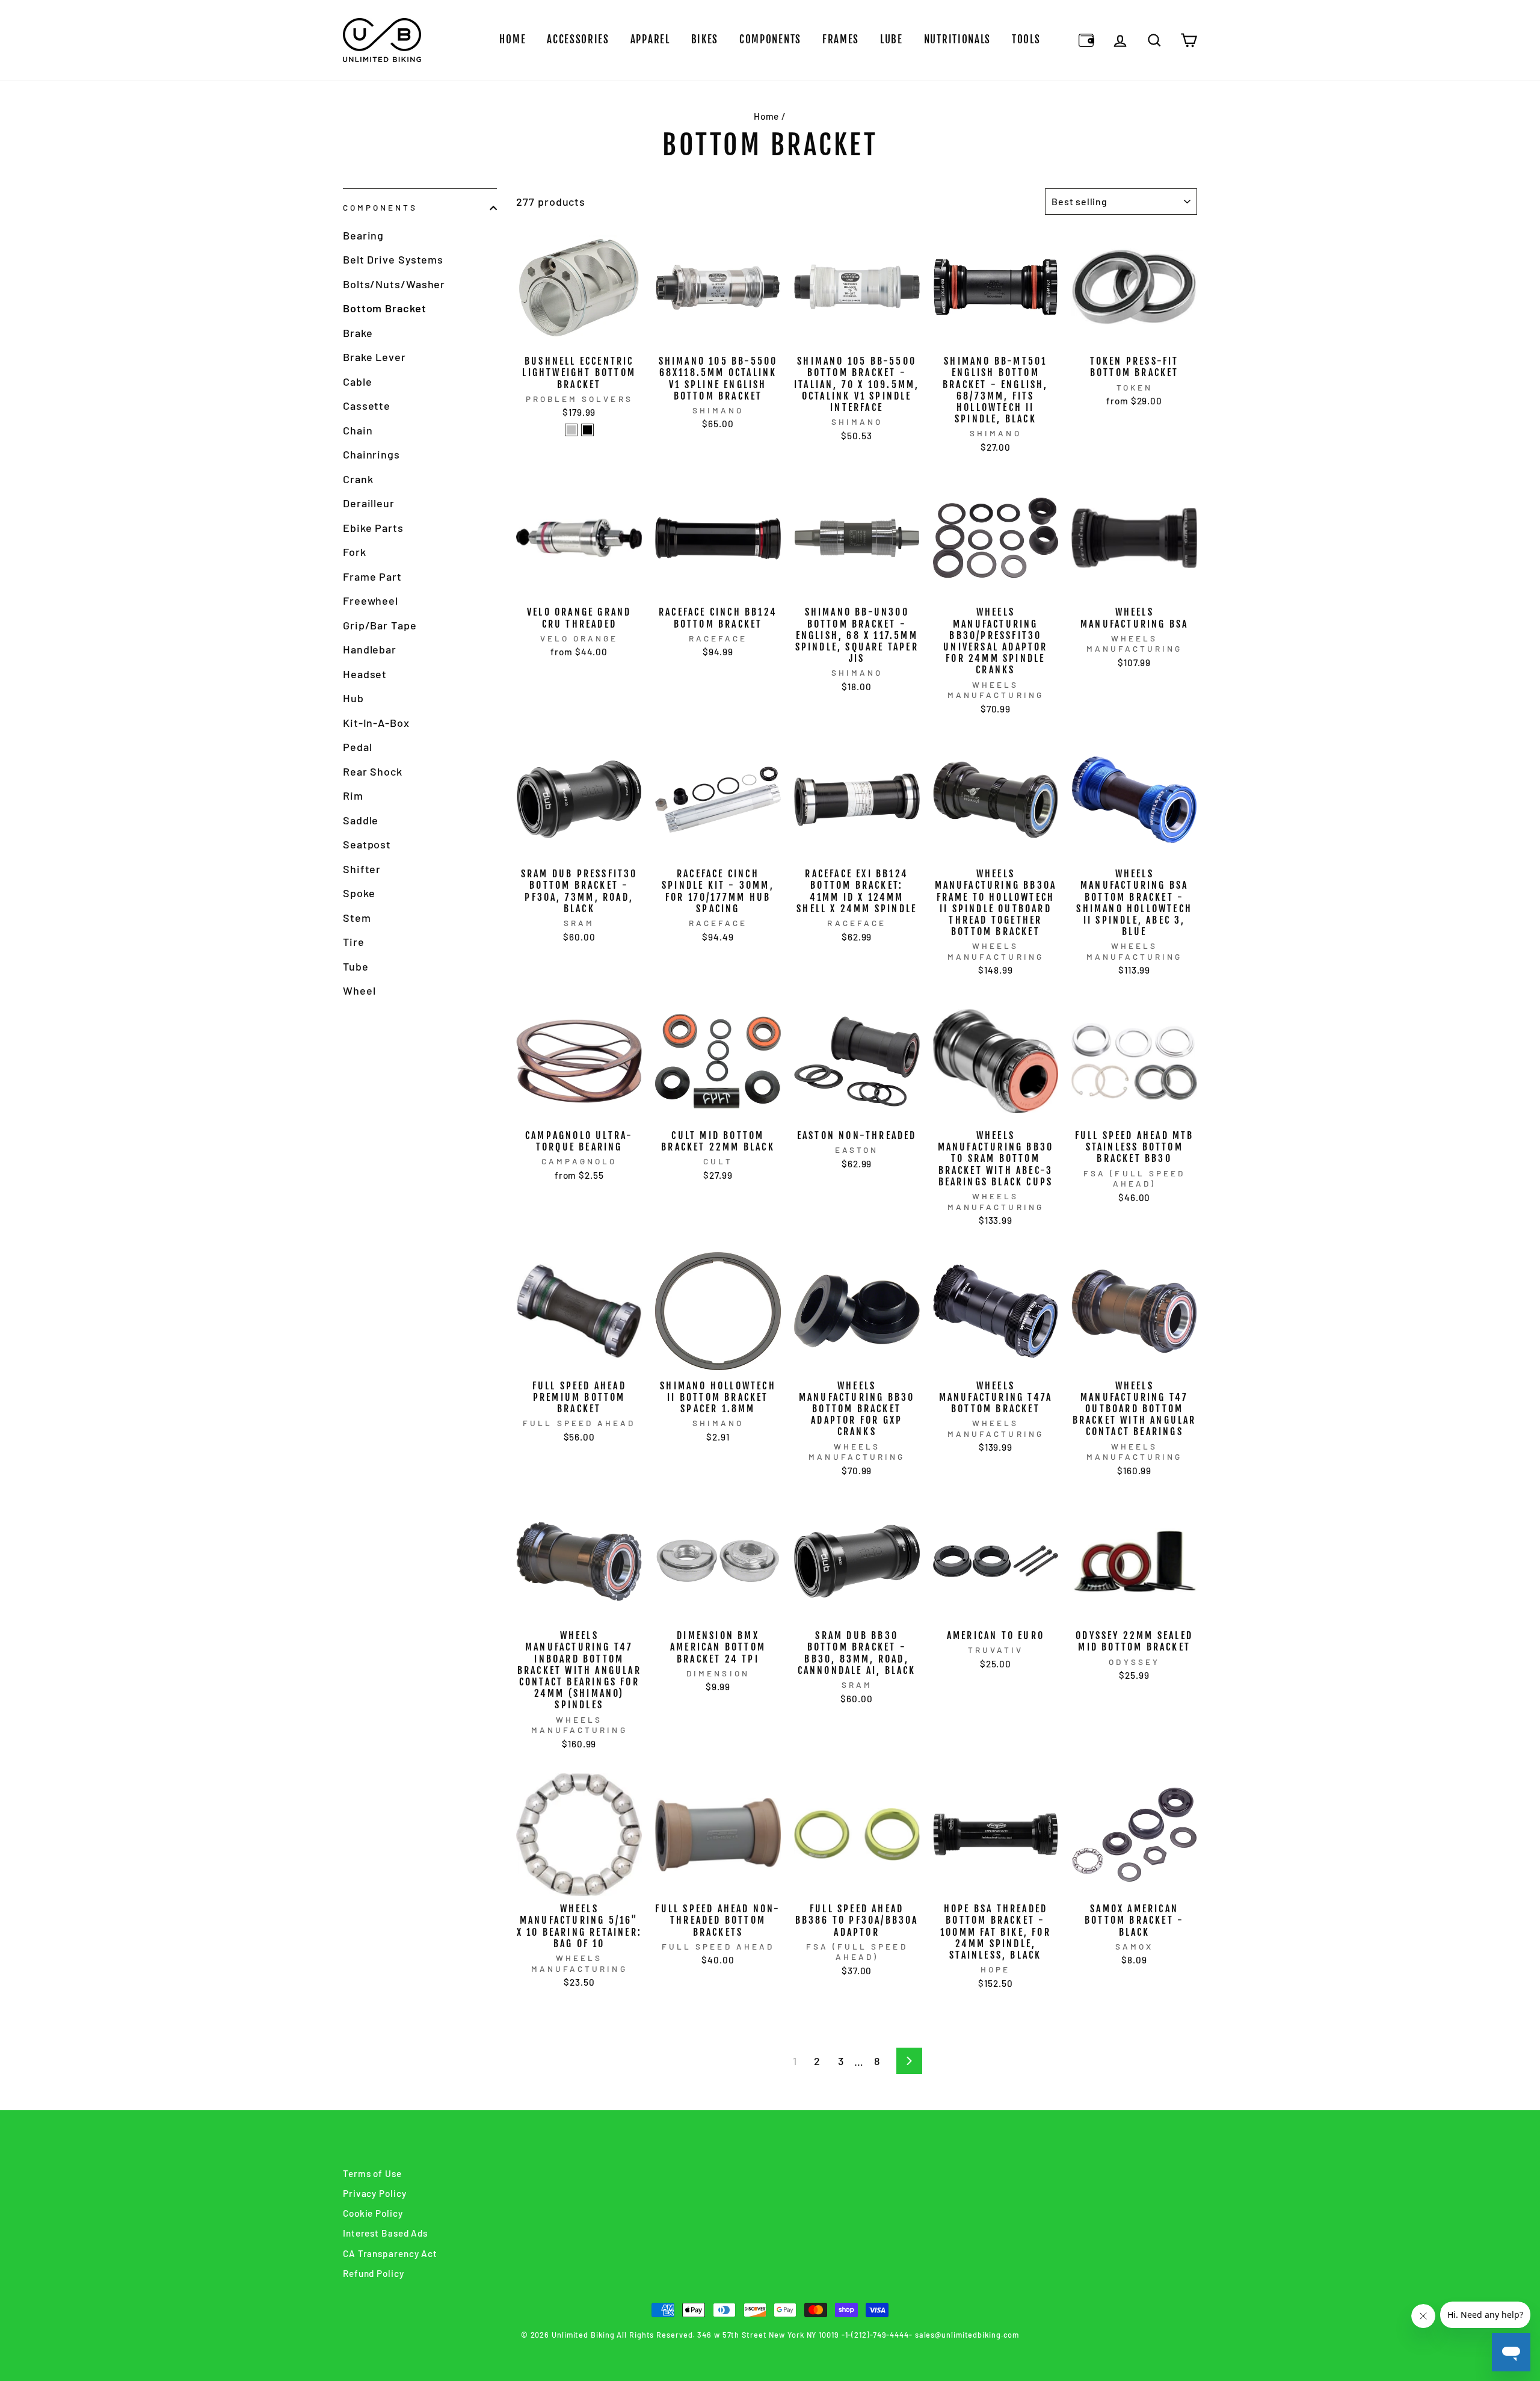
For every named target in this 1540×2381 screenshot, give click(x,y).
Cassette (367, 406)
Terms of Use (372, 2173)
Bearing (363, 235)
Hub (353, 698)
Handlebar (370, 649)
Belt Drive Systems (393, 259)
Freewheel (371, 601)
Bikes (705, 39)
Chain (358, 430)
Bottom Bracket (385, 308)
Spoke (359, 893)
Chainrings (371, 454)
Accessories (578, 39)
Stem (357, 918)
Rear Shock (373, 771)
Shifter (362, 869)
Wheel (359, 990)
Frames (841, 39)
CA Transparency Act (390, 2253)
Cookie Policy (373, 2213)
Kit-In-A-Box (376, 723)
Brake (358, 333)
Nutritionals (957, 39)
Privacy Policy (375, 2193)
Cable (358, 381)
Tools (1026, 39)
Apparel (650, 39)
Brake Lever (374, 357)
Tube (356, 966)
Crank (358, 479)
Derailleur (369, 503)
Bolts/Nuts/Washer (394, 284)
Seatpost (367, 844)
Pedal (358, 747)
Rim (353, 795)
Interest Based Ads (385, 2233)
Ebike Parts (373, 528)
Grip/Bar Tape (380, 625)
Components (770, 39)
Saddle (361, 820)
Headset (365, 674)
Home (513, 39)
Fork (355, 552)
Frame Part (372, 576)
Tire (354, 942)
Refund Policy (374, 2273)
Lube (892, 39)
